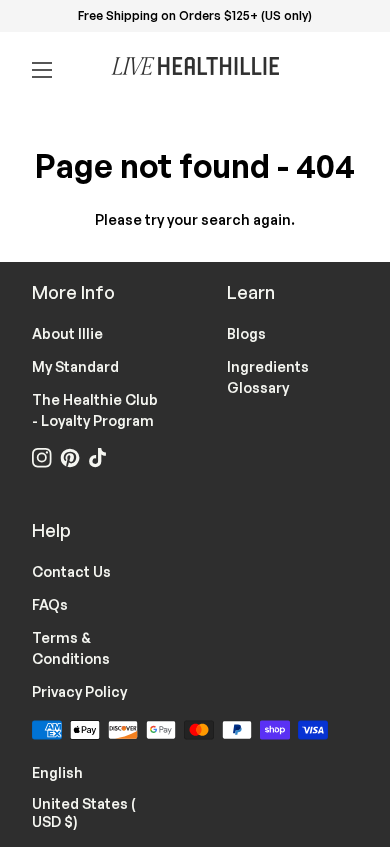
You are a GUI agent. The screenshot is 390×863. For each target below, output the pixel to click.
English (69, 771)
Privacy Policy (79, 691)
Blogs (246, 333)
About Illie (67, 333)
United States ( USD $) (97, 812)
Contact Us (71, 571)
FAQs (50, 604)
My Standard (75, 366)
